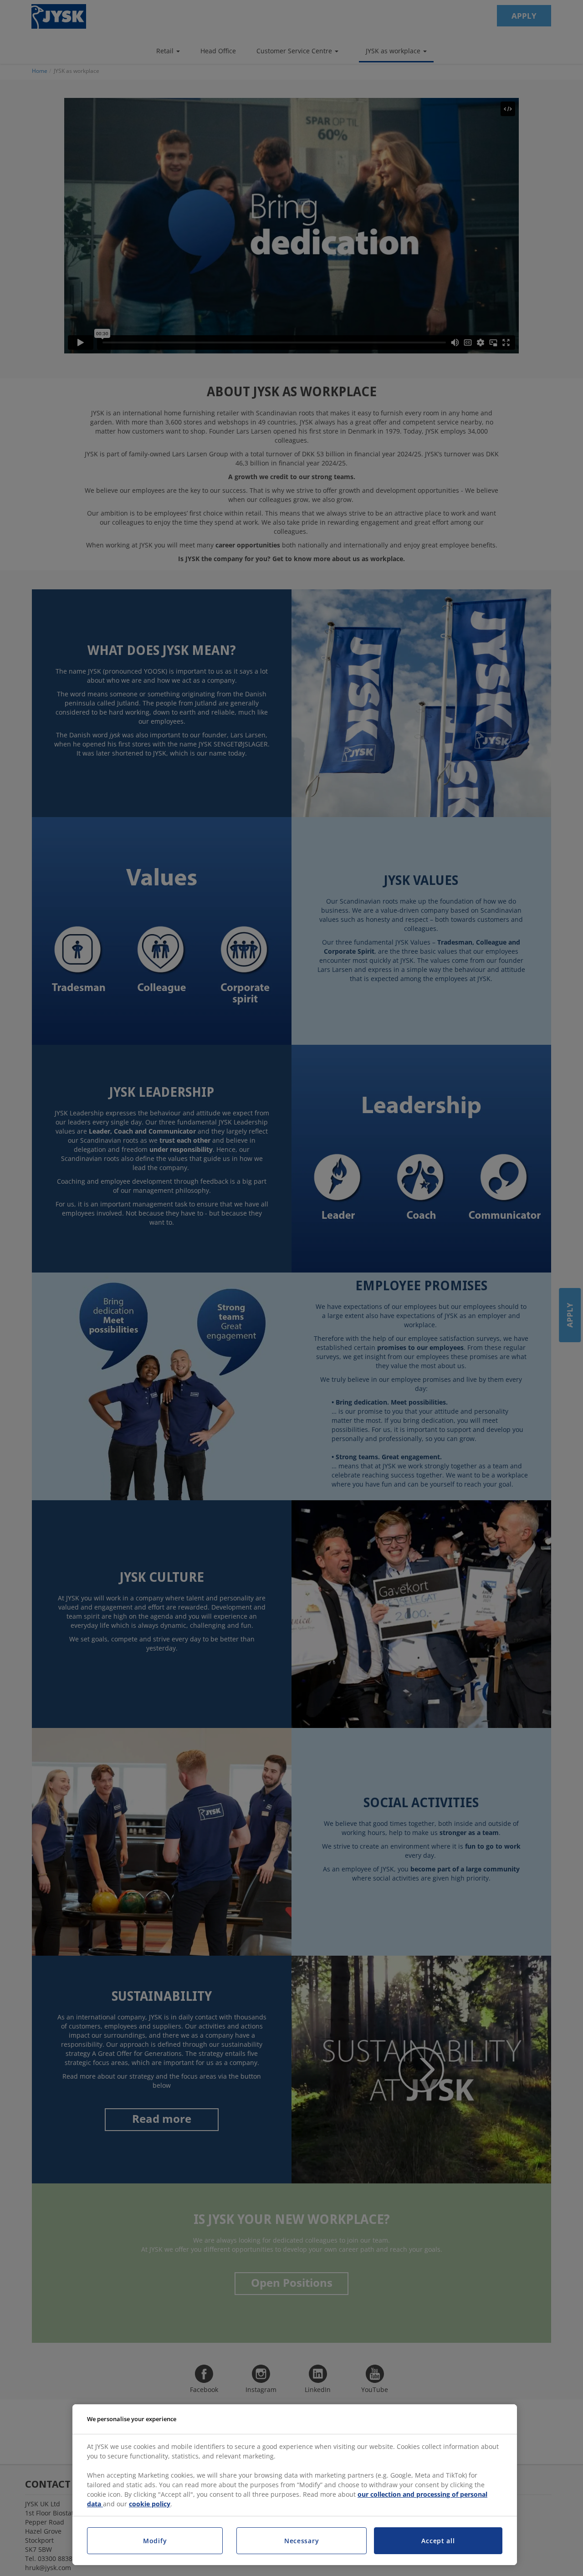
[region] (295, 2485)
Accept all (438, 2541)
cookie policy (150, 2504)
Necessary (302, 2541)
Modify (155, 2541)
